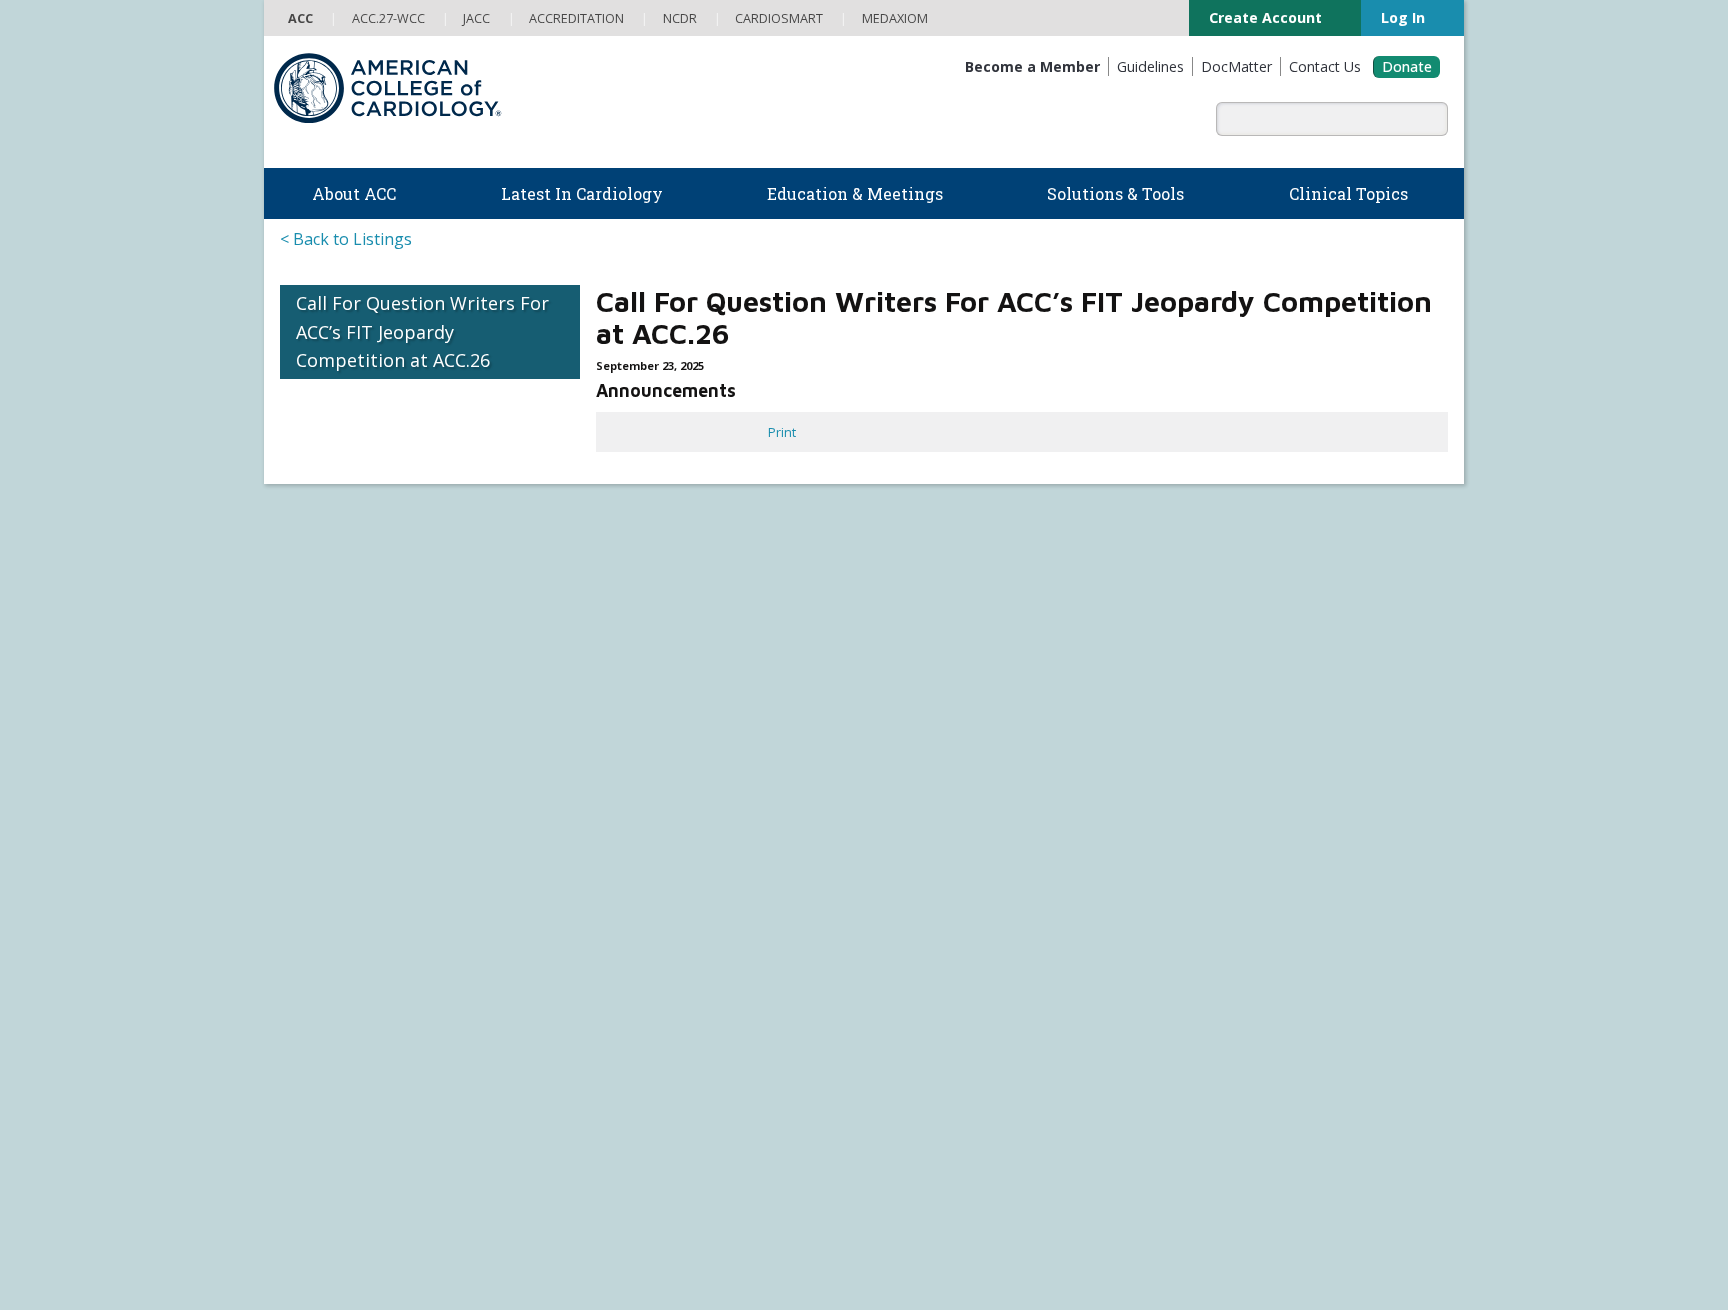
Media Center (324, 1246)
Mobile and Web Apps (938, 884)
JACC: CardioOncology (936, 1063)
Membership (508, 606)
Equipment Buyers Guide (948, 844)
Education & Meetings (664, 800)
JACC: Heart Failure (926, 1165)
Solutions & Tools (940, 680)
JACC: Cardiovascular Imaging (957, 1084)
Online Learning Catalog (647, 822)
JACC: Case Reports (929, 1124)
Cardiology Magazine (638, 722)
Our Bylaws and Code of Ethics (370, 823)
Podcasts (603, 763)
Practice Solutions (925, 763)
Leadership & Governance (358, 702)
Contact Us (1218, 847)
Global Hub (313, 1024)
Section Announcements (1174, 606)
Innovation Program (338, 783)
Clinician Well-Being (930, 702)
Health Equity (319, 763)
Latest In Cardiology (657, 680)
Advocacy (307, 742)
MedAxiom (1215, 814)
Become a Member (336, 923)
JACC (885, 983)
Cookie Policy (654, 1266)
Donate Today (334, 1082)
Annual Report (1344, 1246)
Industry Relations (334, 844)
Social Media (843, 1246)
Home (420, 606)
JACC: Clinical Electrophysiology (963, 1144)
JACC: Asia (901, 1023)
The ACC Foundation (340, 722)
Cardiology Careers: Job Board (962, 742)
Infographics (909, 803)
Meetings (604, 1004)
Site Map (731, 1266)
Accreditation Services (1267, 750)
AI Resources (911, 864)
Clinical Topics (931, 921)
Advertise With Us (429, 1246)
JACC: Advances (917, 1003)
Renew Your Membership (356, 943)
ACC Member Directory (347, 1044)
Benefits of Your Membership (368, 964)
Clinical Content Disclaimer (1036, 1246)
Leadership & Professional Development (697, 943)
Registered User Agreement (409, 1266)
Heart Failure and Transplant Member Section (893, 606)
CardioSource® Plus (637, 903)
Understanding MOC (637, 984)
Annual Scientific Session (651, 1024)
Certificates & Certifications (656, 923)
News (593, 702)
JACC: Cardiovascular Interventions (974, 1104)
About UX (919, 1246)
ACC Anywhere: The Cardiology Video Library (708, 862)
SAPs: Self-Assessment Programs (676, 883)
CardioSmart (1224, 782)
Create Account (1257, 17)
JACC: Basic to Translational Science (976, 1043)
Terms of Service (554, 1266)
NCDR (1194, 717)
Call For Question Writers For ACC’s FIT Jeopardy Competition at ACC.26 (422, 332)
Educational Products (935, 823)
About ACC (322, 680)
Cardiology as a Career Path (954, 722)
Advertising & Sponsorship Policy (591, 1246)
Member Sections (638, 606)
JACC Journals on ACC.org (975, 960)
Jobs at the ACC (325, 803)
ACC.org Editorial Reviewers (1208, 1246)
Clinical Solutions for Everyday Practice (985, 783)
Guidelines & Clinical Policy (655, 742)
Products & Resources (643, 842)
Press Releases (748, 1246)
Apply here (952, 525)
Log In (1402, 17)
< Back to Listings (346, 239)
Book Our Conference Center (367, 864)
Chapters (307, 1004)
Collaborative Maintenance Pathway (682, 964)
